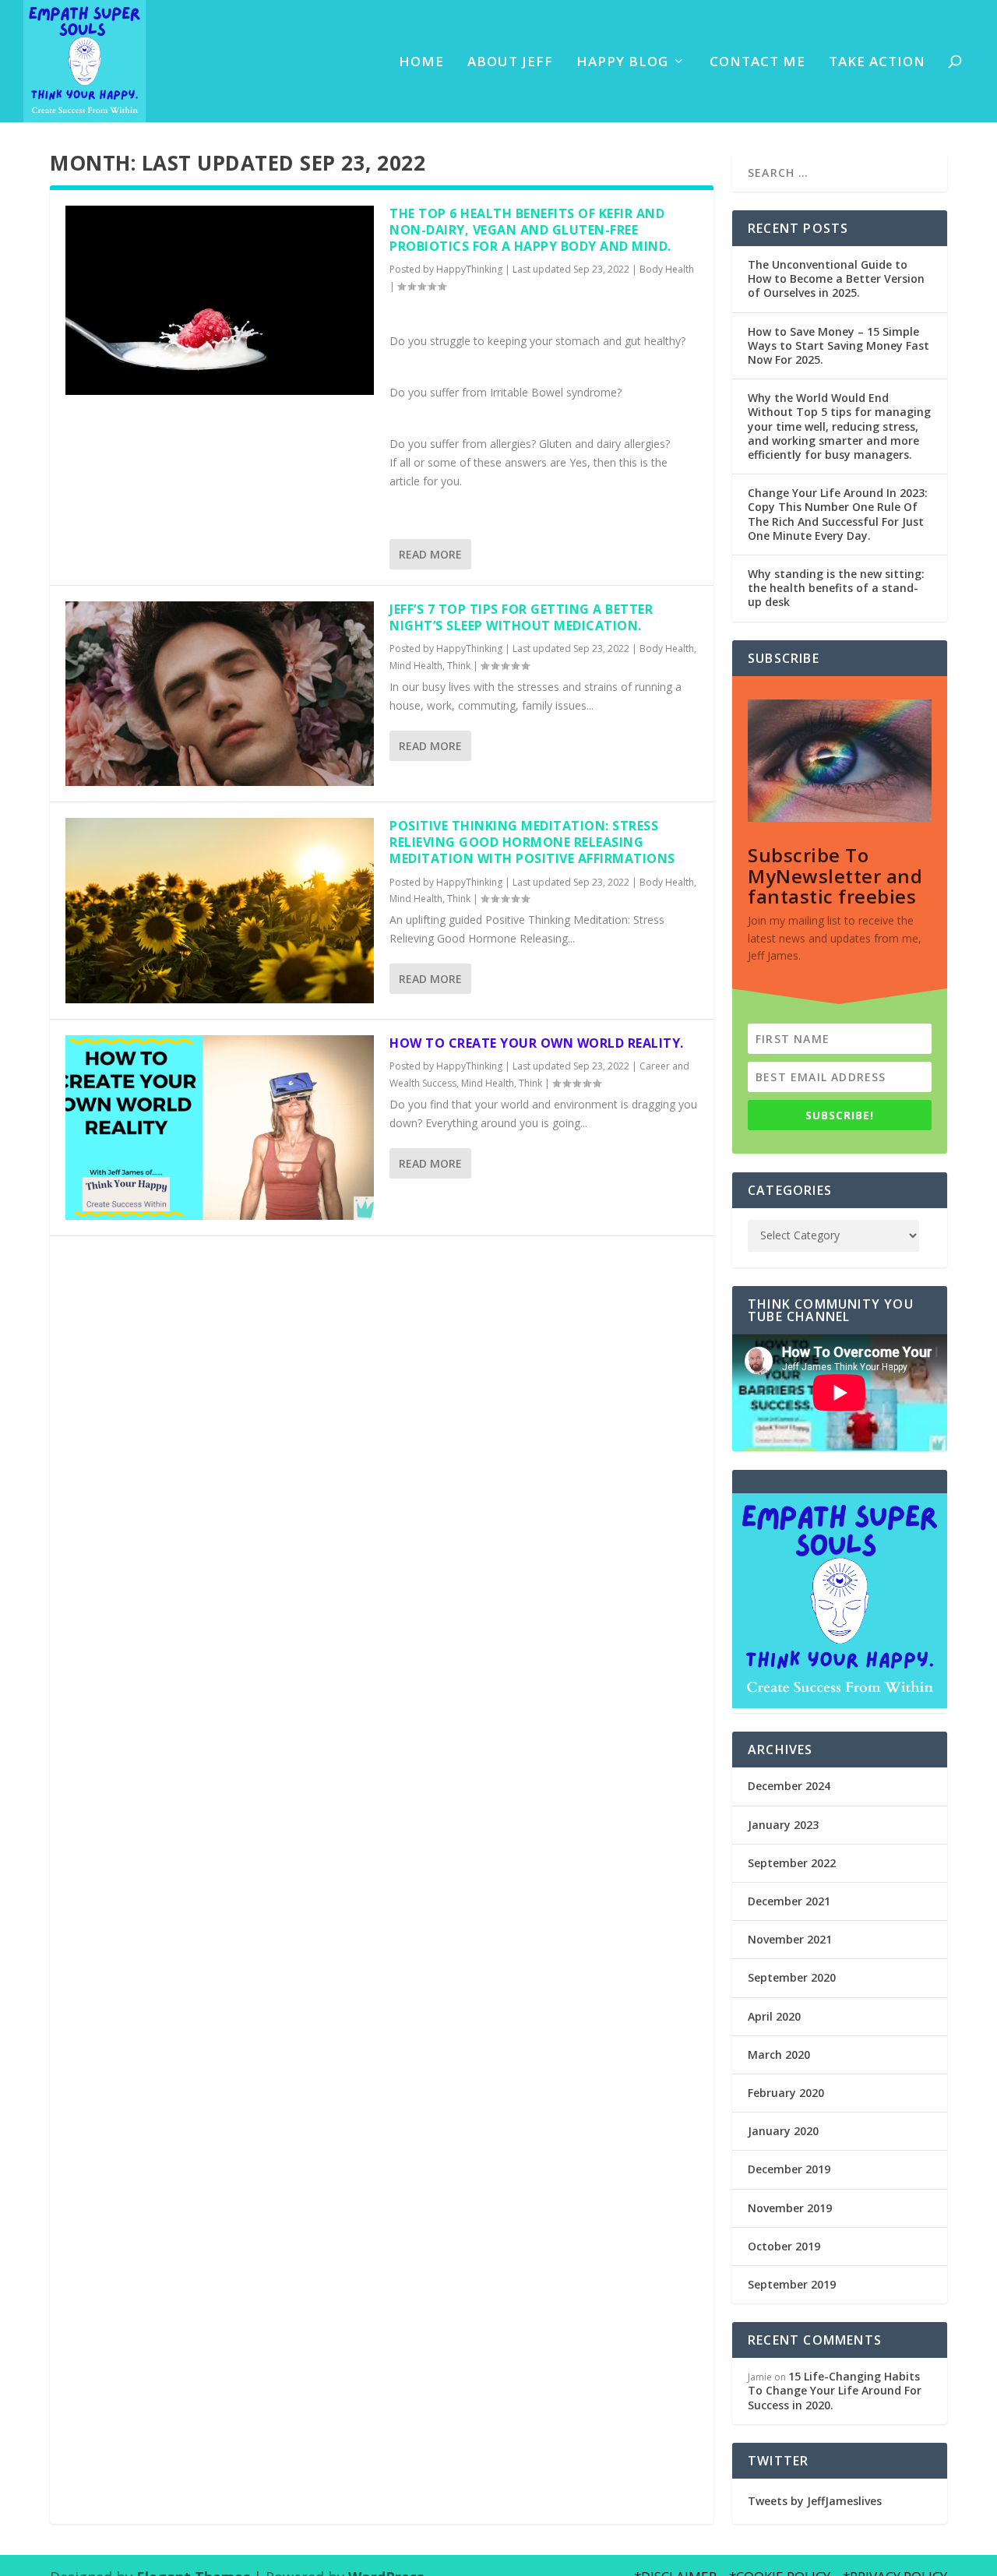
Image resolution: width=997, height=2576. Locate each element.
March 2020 (779, 2054)
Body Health (667, 269)
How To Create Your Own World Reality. (537, 1043)
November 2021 (790, 1939)
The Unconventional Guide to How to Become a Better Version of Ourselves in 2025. (836, 278)
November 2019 (790, 2208)
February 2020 (786, 2093)
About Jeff (510, 63)
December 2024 (789, 1786)
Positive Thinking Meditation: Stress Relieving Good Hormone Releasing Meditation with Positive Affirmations (532, 842)
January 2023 (783, 1825)
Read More (430, 554)
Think (459, 666)
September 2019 (792, 2284)
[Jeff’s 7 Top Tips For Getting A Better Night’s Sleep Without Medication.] (220, 694)
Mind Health (416, 666)
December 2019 (789, 2169)
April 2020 (774, 2016)
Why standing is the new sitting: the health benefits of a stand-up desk (836, 588)
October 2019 (784, 2246)
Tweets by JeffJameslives (815, 2501)
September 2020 (792, 1977)
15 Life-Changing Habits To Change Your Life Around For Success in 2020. (835, 2390)
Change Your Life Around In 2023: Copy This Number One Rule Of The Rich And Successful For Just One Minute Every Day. (838, 514)
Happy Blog (622, 63)
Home (421, 63)
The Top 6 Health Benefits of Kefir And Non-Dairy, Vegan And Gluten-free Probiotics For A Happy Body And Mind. (530, 230)
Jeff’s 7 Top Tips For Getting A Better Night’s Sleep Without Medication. (521, 617)
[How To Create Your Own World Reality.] (220, 1128)
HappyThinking (469, 269)
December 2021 (789, 1901)
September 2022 (792, 1863)
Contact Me (757, 63)
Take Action (877, 63)
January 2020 (783, 2131)
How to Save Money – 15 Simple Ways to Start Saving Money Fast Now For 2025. (838, 345)
